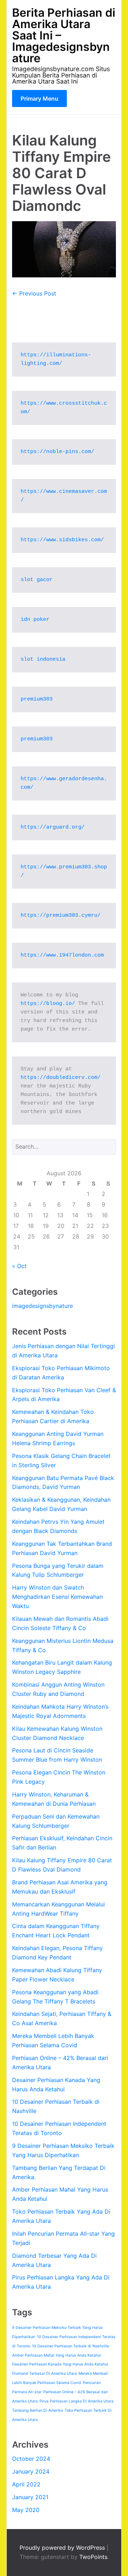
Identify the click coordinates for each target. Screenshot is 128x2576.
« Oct (19, 1266)
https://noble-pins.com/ (57, 452)
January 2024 (31, 2471)
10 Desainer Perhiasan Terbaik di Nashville (71, 2346)
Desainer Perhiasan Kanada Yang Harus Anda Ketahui (60, 2364)
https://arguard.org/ (53, 827)
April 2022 (26, 2484)
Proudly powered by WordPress (63, 2548)
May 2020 (26, 2510)
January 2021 (30, 2497)
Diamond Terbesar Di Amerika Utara (44, 2373)
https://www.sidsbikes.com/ (62, 540)
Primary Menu (39, 99)
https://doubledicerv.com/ (61, 1078)
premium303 (37, 699)
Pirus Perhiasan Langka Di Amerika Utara (76, 2401)
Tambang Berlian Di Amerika (38, 2410)
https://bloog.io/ (48, 1004)
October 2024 (31, 2459)
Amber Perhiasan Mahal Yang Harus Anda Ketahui (57, 2355)
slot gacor (37, 580)
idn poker (35, 620)
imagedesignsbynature (42, 1306)
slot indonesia (43, 659)
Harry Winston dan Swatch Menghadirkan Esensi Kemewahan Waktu (57, 1597)
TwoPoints (93, 2557)
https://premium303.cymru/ (61, 916)
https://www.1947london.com (62, 955)
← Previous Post (34, 293)
